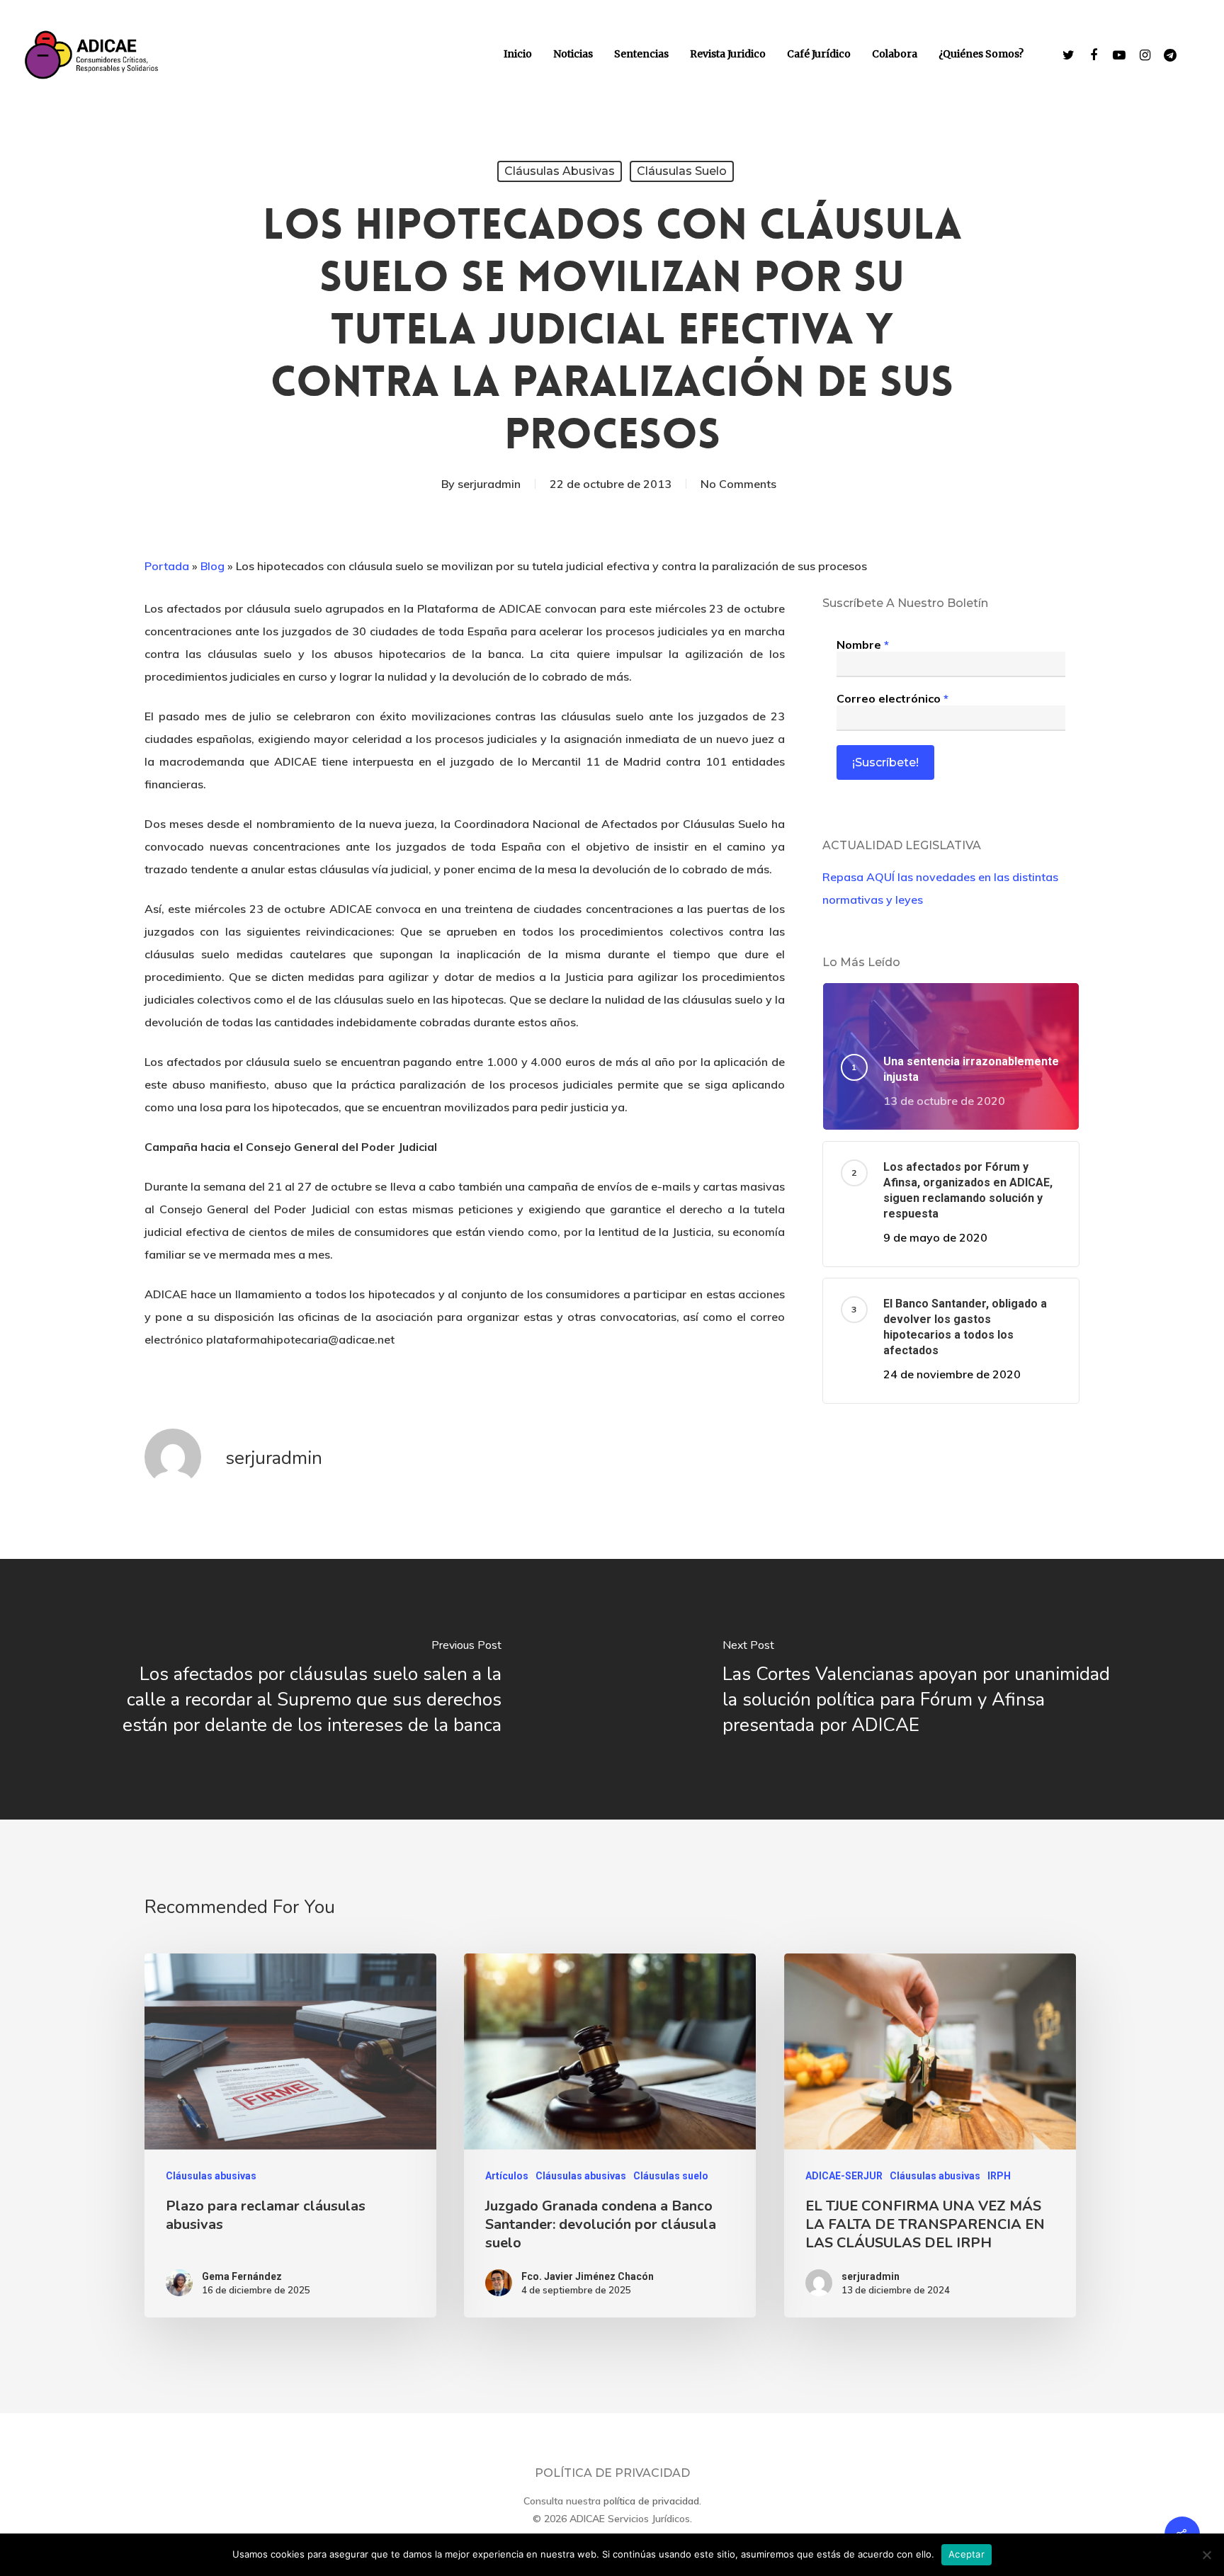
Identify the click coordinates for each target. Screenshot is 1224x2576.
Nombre (863, 645)
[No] (1206, 2555)
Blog (212, 566)
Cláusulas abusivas (560, 171)
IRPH (999, 2176)
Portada (167, 566)
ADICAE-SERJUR (844, 2176)
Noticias (573, 54)
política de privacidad (651, 2501)
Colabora (895, 54)
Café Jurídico (819, 54)
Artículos (507, 2176)
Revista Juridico (728, 54)
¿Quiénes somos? (981, 54)
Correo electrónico (892, 698)
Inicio (518, 54)
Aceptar (967, 2554)
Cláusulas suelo (682, 171)
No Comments (738, 484)
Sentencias (641, 54)
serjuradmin (489, 484)
